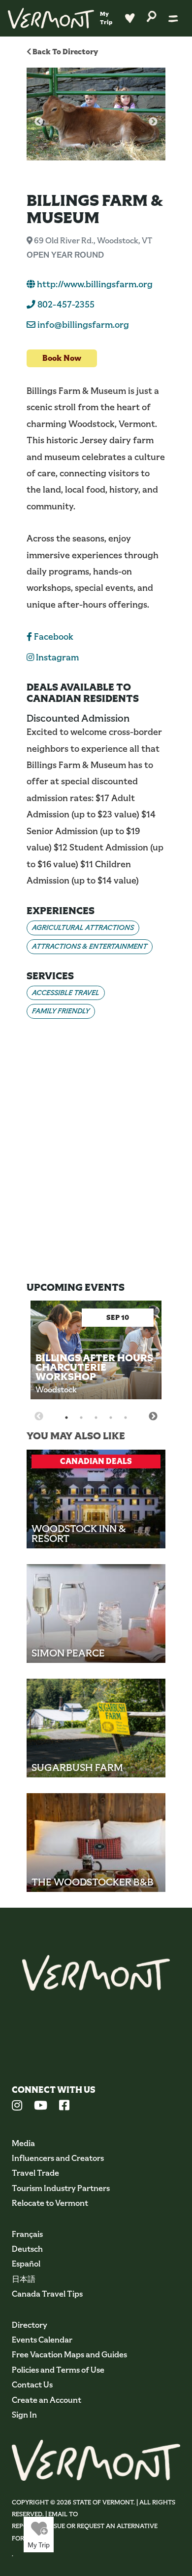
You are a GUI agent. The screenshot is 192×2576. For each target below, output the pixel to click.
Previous (39, 122)
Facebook (53, 637)
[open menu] (173, 18)
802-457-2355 (65, 305)
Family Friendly (61, 1011)
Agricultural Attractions (83, 927)
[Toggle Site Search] (152, 16)
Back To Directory (64, 52)
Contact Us (32, 2385)
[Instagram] (17, 2107)
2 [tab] (81, 1418)
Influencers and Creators (58, 2158)
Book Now (62, 358)
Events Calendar (42, 2340)
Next (153, 122)
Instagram (56, 657)
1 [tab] (66, 1418)
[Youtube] (41, 2107)
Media (23, 2143)
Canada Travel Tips (47, 2294)
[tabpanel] (96, 1358)
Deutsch (27, 2249)
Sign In (24, 2415)
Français (27, 2234)
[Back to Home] (51, 18)
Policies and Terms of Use (58, 2370)
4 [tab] (111, 1418)
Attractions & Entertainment (90, 946)
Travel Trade (35, 2173)
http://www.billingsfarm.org (94, 284)
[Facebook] (64, 2107)
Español (26, 2264)
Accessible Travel (66, 993)
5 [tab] (126, 1418)
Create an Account (47, 2400)
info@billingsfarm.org (83, 325)
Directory (30, 2325)
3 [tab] (96, 1418)
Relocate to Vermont (50, 2203)
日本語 (24, 2279)
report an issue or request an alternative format (85, 2532)
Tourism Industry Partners (61, 2188)
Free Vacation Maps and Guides (69, 2355)
